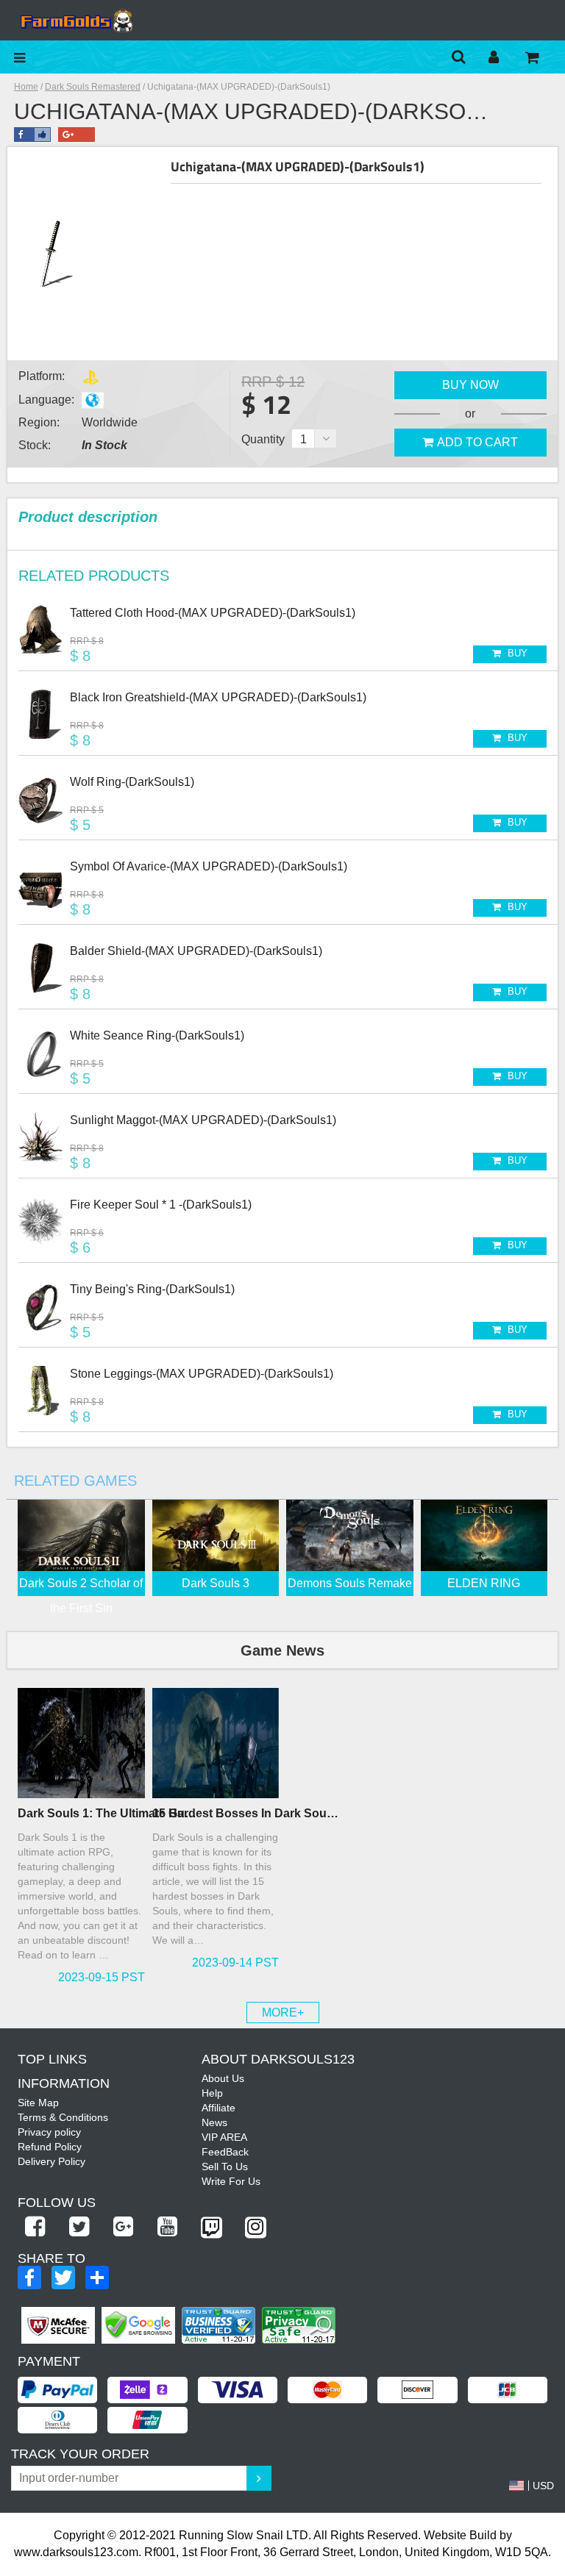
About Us (223, 2078)
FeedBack (225, 2152)
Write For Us (231, 2181)
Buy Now (470, 385)
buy (516, 653)
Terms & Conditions (63, 2117)
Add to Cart (477, 442)
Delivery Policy (51, 2161)
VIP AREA (224, 2137)
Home (26, 87)
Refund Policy (50, 2147)
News (214, 2122)
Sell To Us (225, 2167)
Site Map (38, 2103)
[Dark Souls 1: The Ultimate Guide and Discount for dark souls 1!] (81, 1743)
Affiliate (218, 2108)
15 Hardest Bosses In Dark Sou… (245, 1813)
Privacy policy (49, 2132)
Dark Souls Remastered (93, 87)
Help (212, 2093)
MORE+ (283, 2012)
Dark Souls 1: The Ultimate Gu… (107, 1813)
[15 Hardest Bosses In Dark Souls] (216, 1743)
